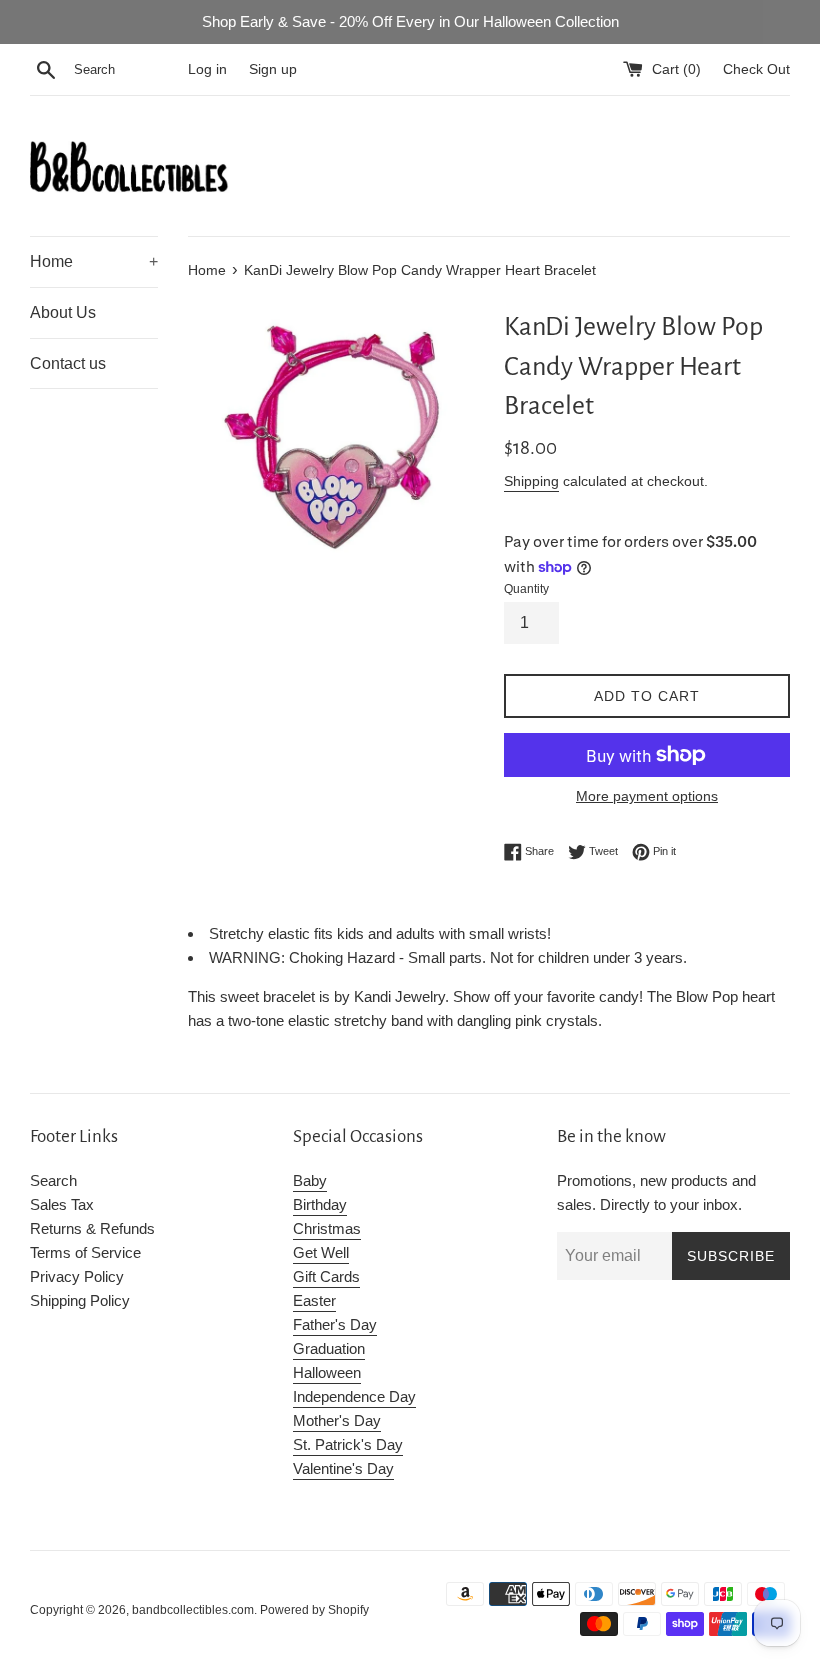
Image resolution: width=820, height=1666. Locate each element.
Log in (207, 69)
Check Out (756, 69)
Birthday (320, 1204)
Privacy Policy (77, 1276)
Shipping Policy (80, 1300)
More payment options (647, 796)
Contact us (68, 363)
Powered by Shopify (314, 1610)
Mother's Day (337, 1420)
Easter (314, 1300)
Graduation (329, 1348)
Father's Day (335, 1324)
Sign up (273, 69)
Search (53, 1180)
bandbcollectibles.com (193, 1610)
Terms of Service (85, 1252)
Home (94, 261)
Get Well (321, 1252)
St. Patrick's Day (348, 1444)
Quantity (526, 589)
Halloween (327, 1372)
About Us (63, 312)
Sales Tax (62, 1204)
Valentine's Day (343, 1468)
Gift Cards (326, 1276)
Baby (310, 1180)
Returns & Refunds (92, 1228)
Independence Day (354, 1396)
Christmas (327, 1228)
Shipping (531, 481)
